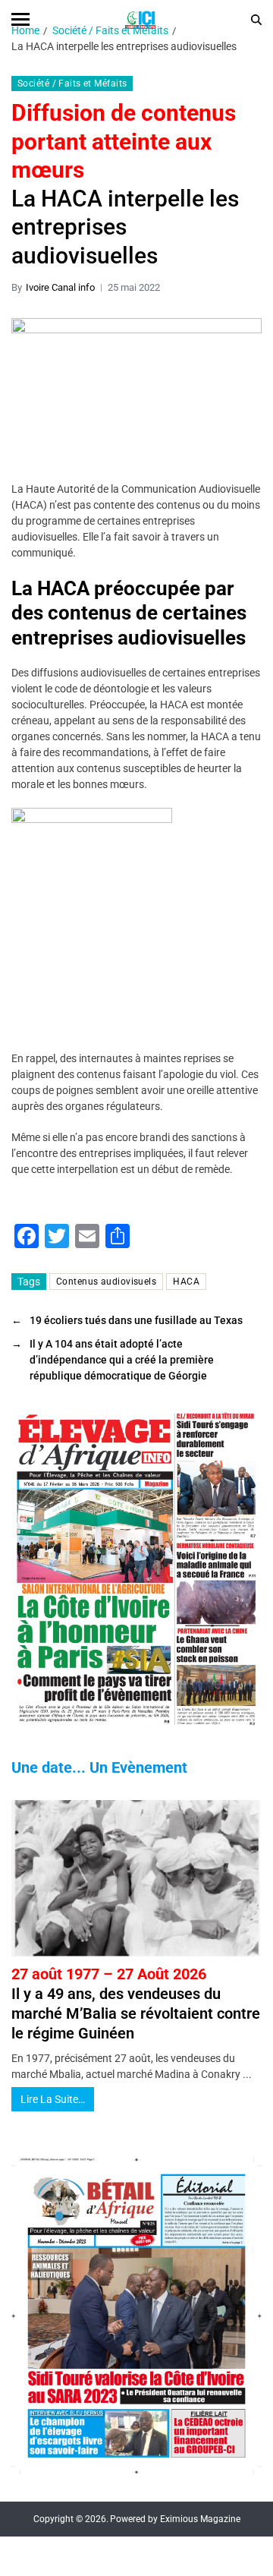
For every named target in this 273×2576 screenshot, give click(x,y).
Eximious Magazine (200, 2519)
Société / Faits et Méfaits (72, 84)
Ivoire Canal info (60, 287)
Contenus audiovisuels (106, 1282)
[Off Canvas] (20, 19)
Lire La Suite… (53, 2099)
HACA (186, 1282)
